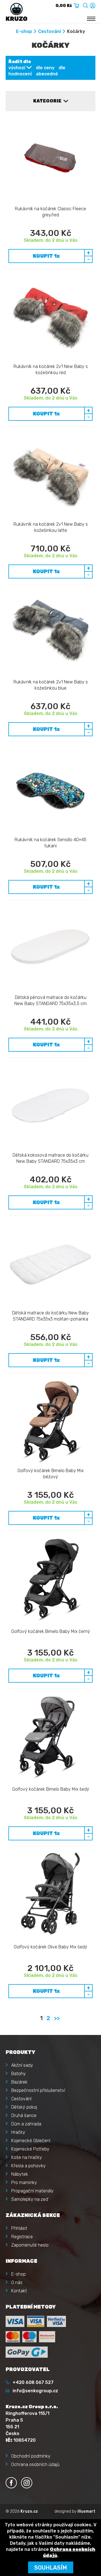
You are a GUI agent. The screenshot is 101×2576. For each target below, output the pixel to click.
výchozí (17, 68)
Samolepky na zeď (30, 2199)
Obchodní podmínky (31, 2456)
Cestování (50, 31)
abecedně (47, 74)
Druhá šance (24, 2115)
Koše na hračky (27, 2157)
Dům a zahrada (26, 2124)
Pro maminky (24, 2182)
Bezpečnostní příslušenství (38, 2090)
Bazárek (19, 2082)
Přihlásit (19, 2228)
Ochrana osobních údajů (35, 2464)
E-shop (24, 31)
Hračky (18, 2132)
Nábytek (20, 2174)
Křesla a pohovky (28, 2166)
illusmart (86, 2511)
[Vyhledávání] (86, 5)
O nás (17, 2282)
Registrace (22, 2237)
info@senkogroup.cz (35, 2391)
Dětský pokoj (24, 2107)
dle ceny (45, 68)
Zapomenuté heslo (30, 2245)
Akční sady (22, 2065)
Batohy (19, 2074)
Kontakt (19, 2291)
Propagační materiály (32, 2191)
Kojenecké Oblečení (31, 2141)
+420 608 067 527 (33, 2382)
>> (57, 2018)
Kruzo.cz (29, 2511)
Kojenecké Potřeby (30, 2149)
